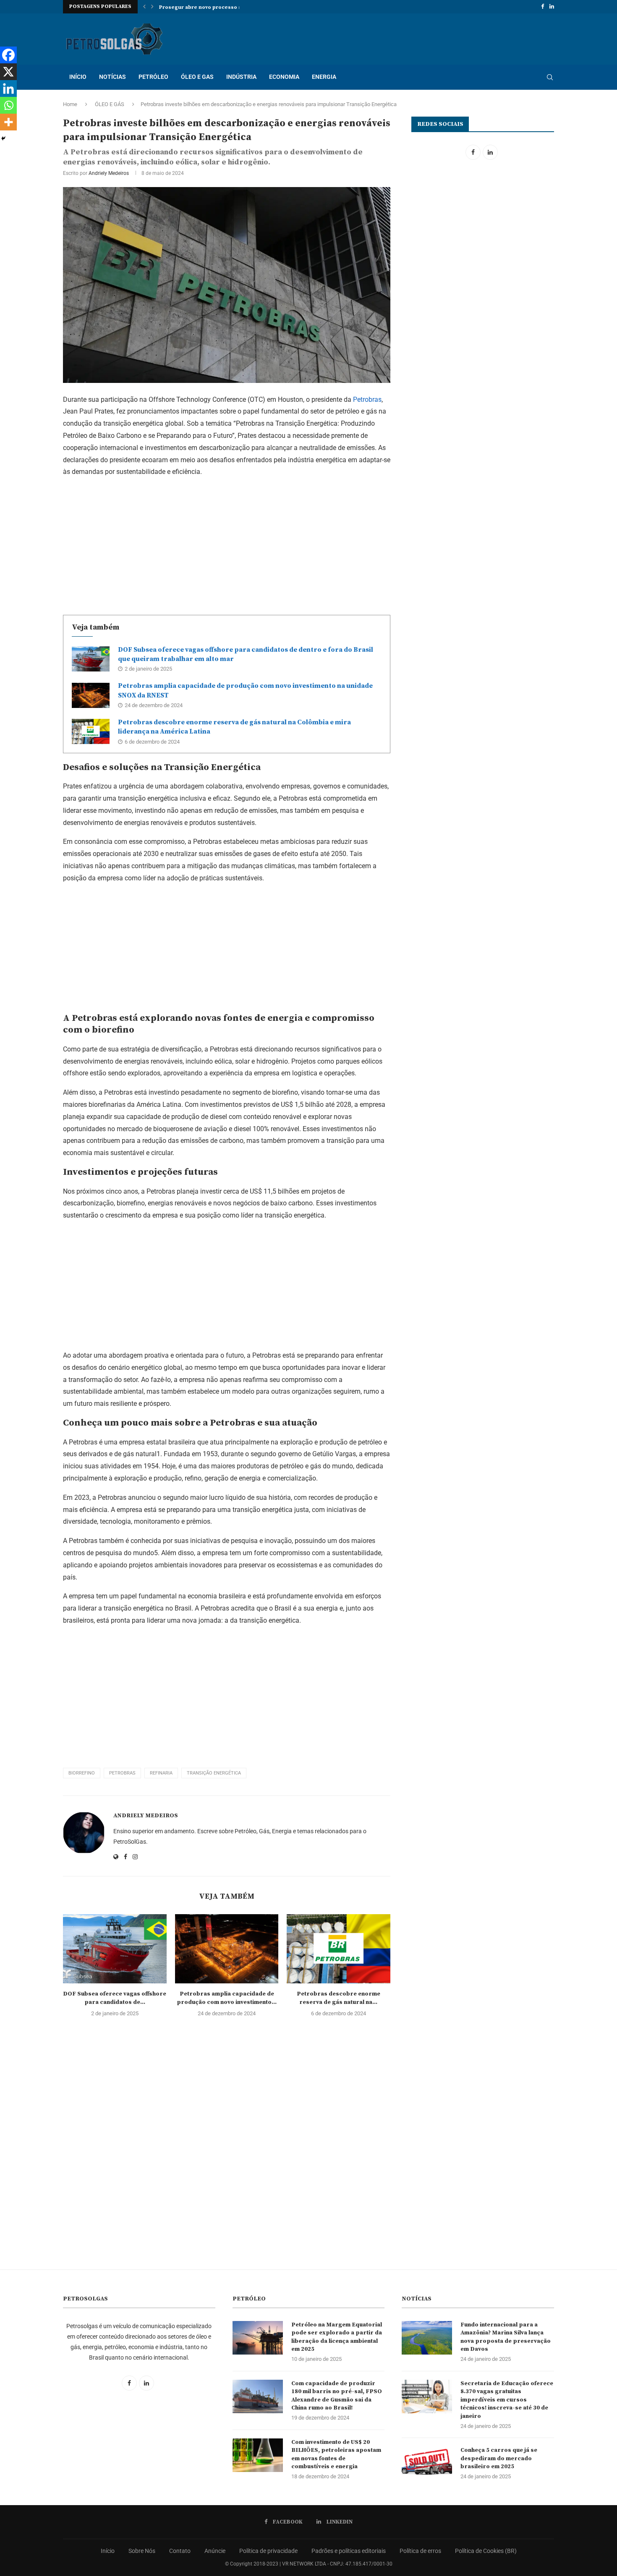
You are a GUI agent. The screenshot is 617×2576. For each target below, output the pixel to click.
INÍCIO (78, 77)
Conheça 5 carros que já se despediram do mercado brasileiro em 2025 (499, 2458)
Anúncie (215, 2551)
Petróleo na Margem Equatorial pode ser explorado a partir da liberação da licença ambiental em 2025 (337, 2337)
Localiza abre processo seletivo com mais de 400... (225, 7)
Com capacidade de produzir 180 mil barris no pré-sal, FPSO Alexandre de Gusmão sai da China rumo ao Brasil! (337, 2396)
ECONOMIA (284, 77)
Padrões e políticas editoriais (349, 2551)
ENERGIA (324, 77)
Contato (180, 2551)
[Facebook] (542, 7)
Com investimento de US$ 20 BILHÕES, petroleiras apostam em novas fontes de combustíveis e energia (336, 2455)
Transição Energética (214, 1773)
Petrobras (367, 399)
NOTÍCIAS (112, 77)
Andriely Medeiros (109, 173)
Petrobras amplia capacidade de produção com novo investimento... (227, 1998)
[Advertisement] (227, 544)
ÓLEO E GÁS (110, 104)
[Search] (550, 77)
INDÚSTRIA (241, 77)
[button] (144, 7)
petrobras (122, 1773)
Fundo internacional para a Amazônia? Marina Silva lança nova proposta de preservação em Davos (506, 2337)
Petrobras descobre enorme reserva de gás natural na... (339, 1998)
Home (70, 104)
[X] (8, 72)
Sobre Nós (142, 2551)
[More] (8, 122)
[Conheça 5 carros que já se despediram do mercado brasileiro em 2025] (427, 2463)
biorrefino (82, 1773)
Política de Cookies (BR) (486, 2551)
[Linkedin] (552, 7)
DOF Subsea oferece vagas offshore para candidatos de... (115, 1998)
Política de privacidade (268, 2551)
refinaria (161, 1773)
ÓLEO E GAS (197, 77)
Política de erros (420, 2551)
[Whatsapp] (8, 105)
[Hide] (3, 138)
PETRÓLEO (153, 77)
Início (108, 2551)
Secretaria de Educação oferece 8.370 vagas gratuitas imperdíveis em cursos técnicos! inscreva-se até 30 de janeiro (507, 2400)
